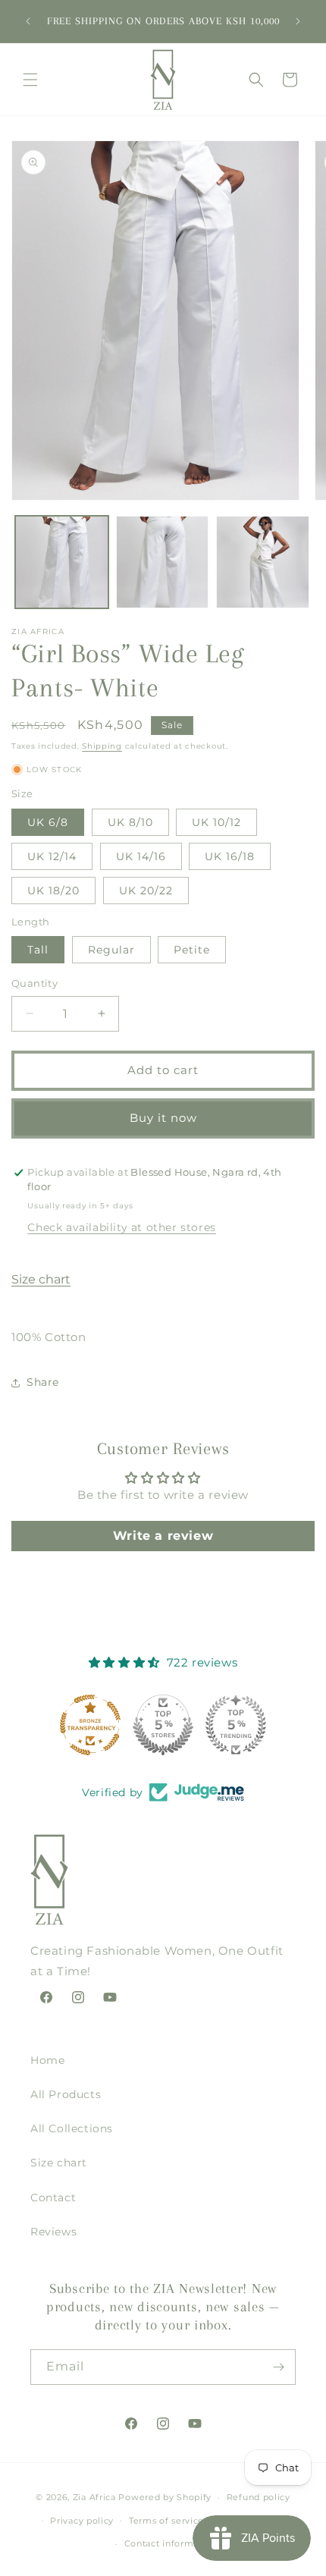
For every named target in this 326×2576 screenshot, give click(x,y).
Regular (111, 950)
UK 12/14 (52, 856)
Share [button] (43, 1382)
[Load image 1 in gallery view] (62, 562)
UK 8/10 (130, 822)
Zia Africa (94, 2497)
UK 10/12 (216, 822)
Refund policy (259, 2497)
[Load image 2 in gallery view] (163, 562)
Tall (38, 950)
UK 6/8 (48, 822)
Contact (53, 2197)
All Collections (72, 2128)
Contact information (171, 2543)
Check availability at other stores (121, 1227)
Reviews (53, 2232)
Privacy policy (82, 2521)
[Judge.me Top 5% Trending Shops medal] (236, 1725)
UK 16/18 (230, 856)
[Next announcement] (298, 21)
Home (47, 2060)
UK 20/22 (146, 891)
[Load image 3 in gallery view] (263, 562)
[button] (30, 80)
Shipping (102, 746)
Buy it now (163, 1118)
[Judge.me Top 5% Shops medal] (163, 1725)
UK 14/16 (141, 856)
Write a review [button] (163, 1536)
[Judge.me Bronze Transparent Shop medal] (90, 1725)
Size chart (41, 1279)
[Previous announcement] (28, 21)
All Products (66, 2094)
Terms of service (166, 2521)
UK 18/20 (53, 891)
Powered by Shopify (165, 2497)
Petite (192, 950)
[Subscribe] (278, 2367)
